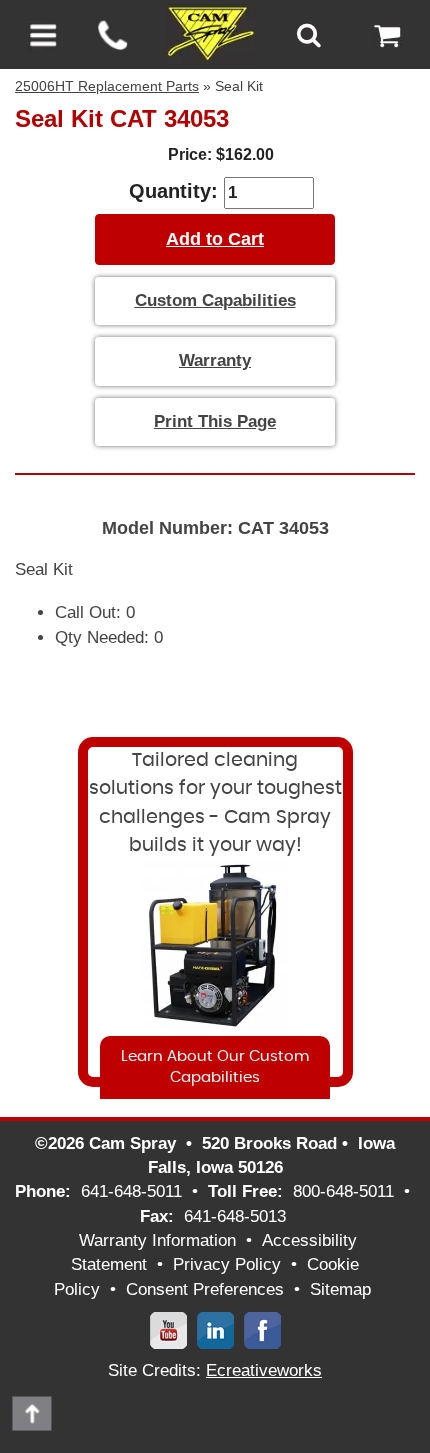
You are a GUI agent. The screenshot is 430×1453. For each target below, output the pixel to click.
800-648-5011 (343, 1191)
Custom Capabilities (215, 300)
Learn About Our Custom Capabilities (215, 1067)
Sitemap (340, 1289)
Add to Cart (215, 239)
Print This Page (215, 421)
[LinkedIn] (215, 1329)
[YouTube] (168, 1329)
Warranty (215, 360)
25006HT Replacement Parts (107, 86)
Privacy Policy (227, 1264)
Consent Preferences (205, 1289)
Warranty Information (157, 1240)
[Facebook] (262, 1329)
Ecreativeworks (264, 1370)
